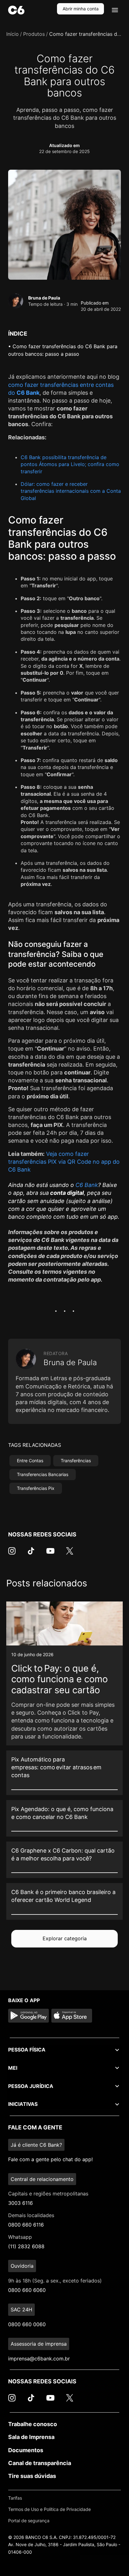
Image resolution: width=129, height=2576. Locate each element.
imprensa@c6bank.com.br (39, 2359)
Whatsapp (20, 2237)
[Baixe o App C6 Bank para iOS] (72, 2016)
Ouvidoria (22, 2266)
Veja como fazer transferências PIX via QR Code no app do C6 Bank (64, 1162)
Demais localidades (31, 2215)
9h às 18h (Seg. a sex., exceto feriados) (55, 2281)
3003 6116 (21, 2203)
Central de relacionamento (42, 2179)
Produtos (34, 34)
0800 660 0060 (27, 2324)
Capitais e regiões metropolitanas (48, 2194)
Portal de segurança (29, 2521)
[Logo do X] (70, 1554)
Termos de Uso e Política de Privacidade (49, 2509)
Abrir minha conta (81, 9)
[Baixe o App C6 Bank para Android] (28, 2016)
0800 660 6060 (27, 2290)
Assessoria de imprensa (39, 2344)
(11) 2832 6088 (26, 2246)
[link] (64, 1673)
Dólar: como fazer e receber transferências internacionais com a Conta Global (71, 491)
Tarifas (15, 2498)
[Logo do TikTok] (31, 1554)
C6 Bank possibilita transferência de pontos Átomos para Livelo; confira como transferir (70, 464)
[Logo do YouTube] (50, 1554)
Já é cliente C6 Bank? (36, 2145)
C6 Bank (87, 1185)
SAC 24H (21, 2310)
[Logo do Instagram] (12, 1554)
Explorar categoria (65, 1938)
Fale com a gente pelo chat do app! (50, 2159)
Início (13, 34)
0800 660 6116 (26, 2225)
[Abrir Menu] (115, 10)
